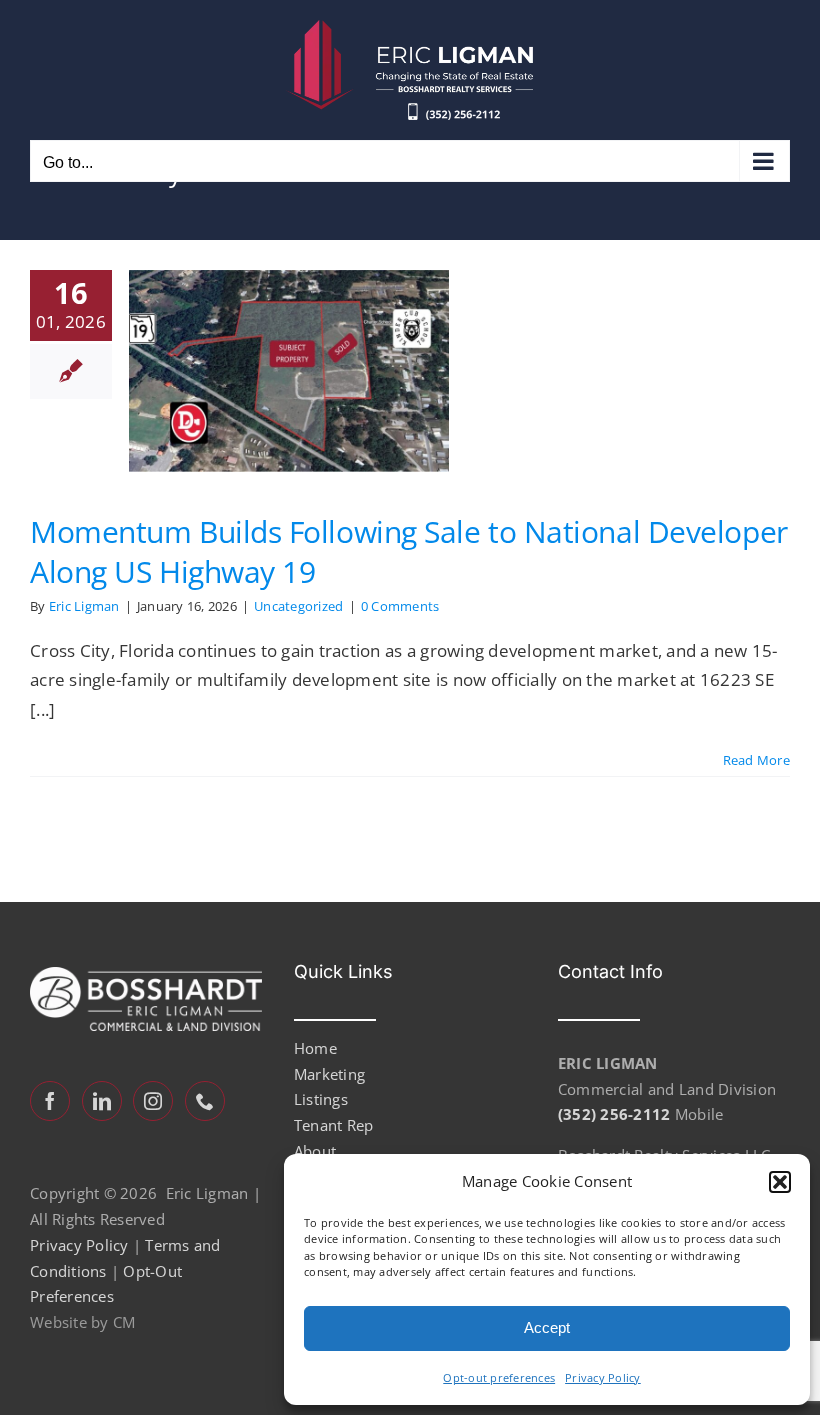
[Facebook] (50, 1101)
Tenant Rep (334, 1125)
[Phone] (205, 1101)
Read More (756, 760)
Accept (547, 1327)
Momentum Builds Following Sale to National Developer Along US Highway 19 (409, 551)
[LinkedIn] (102, 1101)
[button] (780, 1182)
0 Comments (400, 606)
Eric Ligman (84, 606)
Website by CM (82, 1322)
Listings (321, 1099)
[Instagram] (153, 1101)
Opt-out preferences (499, 1377)
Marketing (329, 1074)
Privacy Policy (603, 1377)
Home (315, 1048)
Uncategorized (298, 606)
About (315, 1151)
